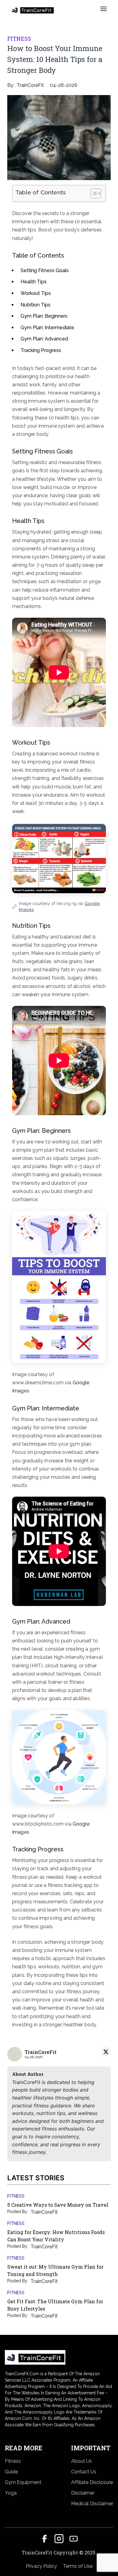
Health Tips (34, 282)
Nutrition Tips (36, 305)
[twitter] (106, 2052)
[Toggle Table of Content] (93, 193)
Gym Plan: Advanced (44, 339)
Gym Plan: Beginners (44, 316)
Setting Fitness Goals (45, 270)
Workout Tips (36, 293)
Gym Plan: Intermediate (47, 328)
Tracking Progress (41, 350)
